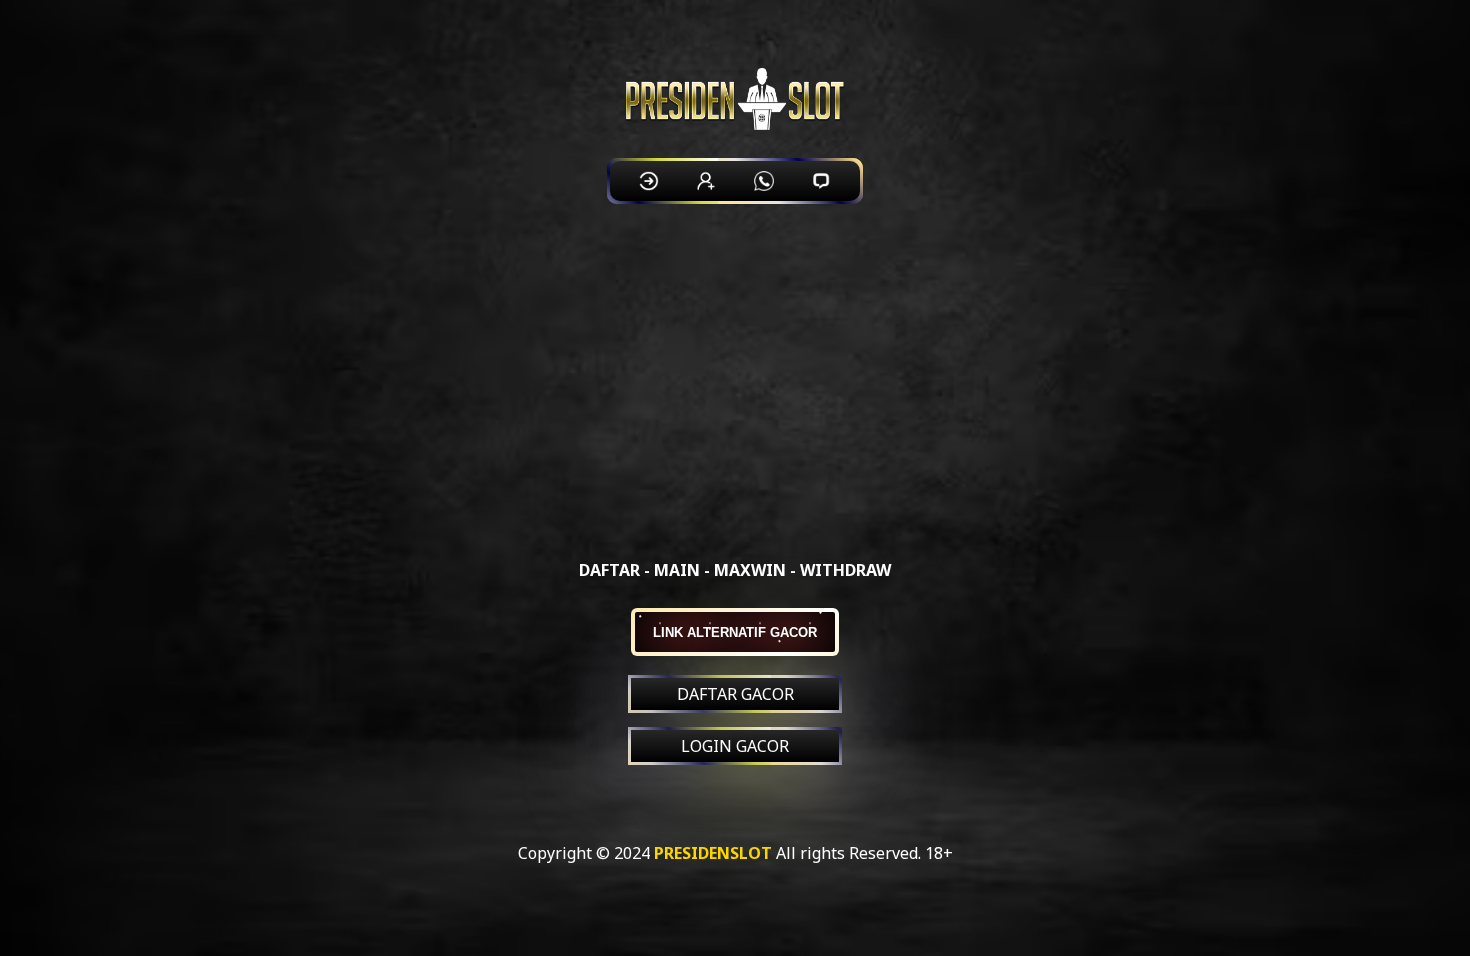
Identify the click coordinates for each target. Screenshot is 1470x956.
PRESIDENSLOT (713, 853)
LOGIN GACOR (735, 746)
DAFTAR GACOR (735, 694)
